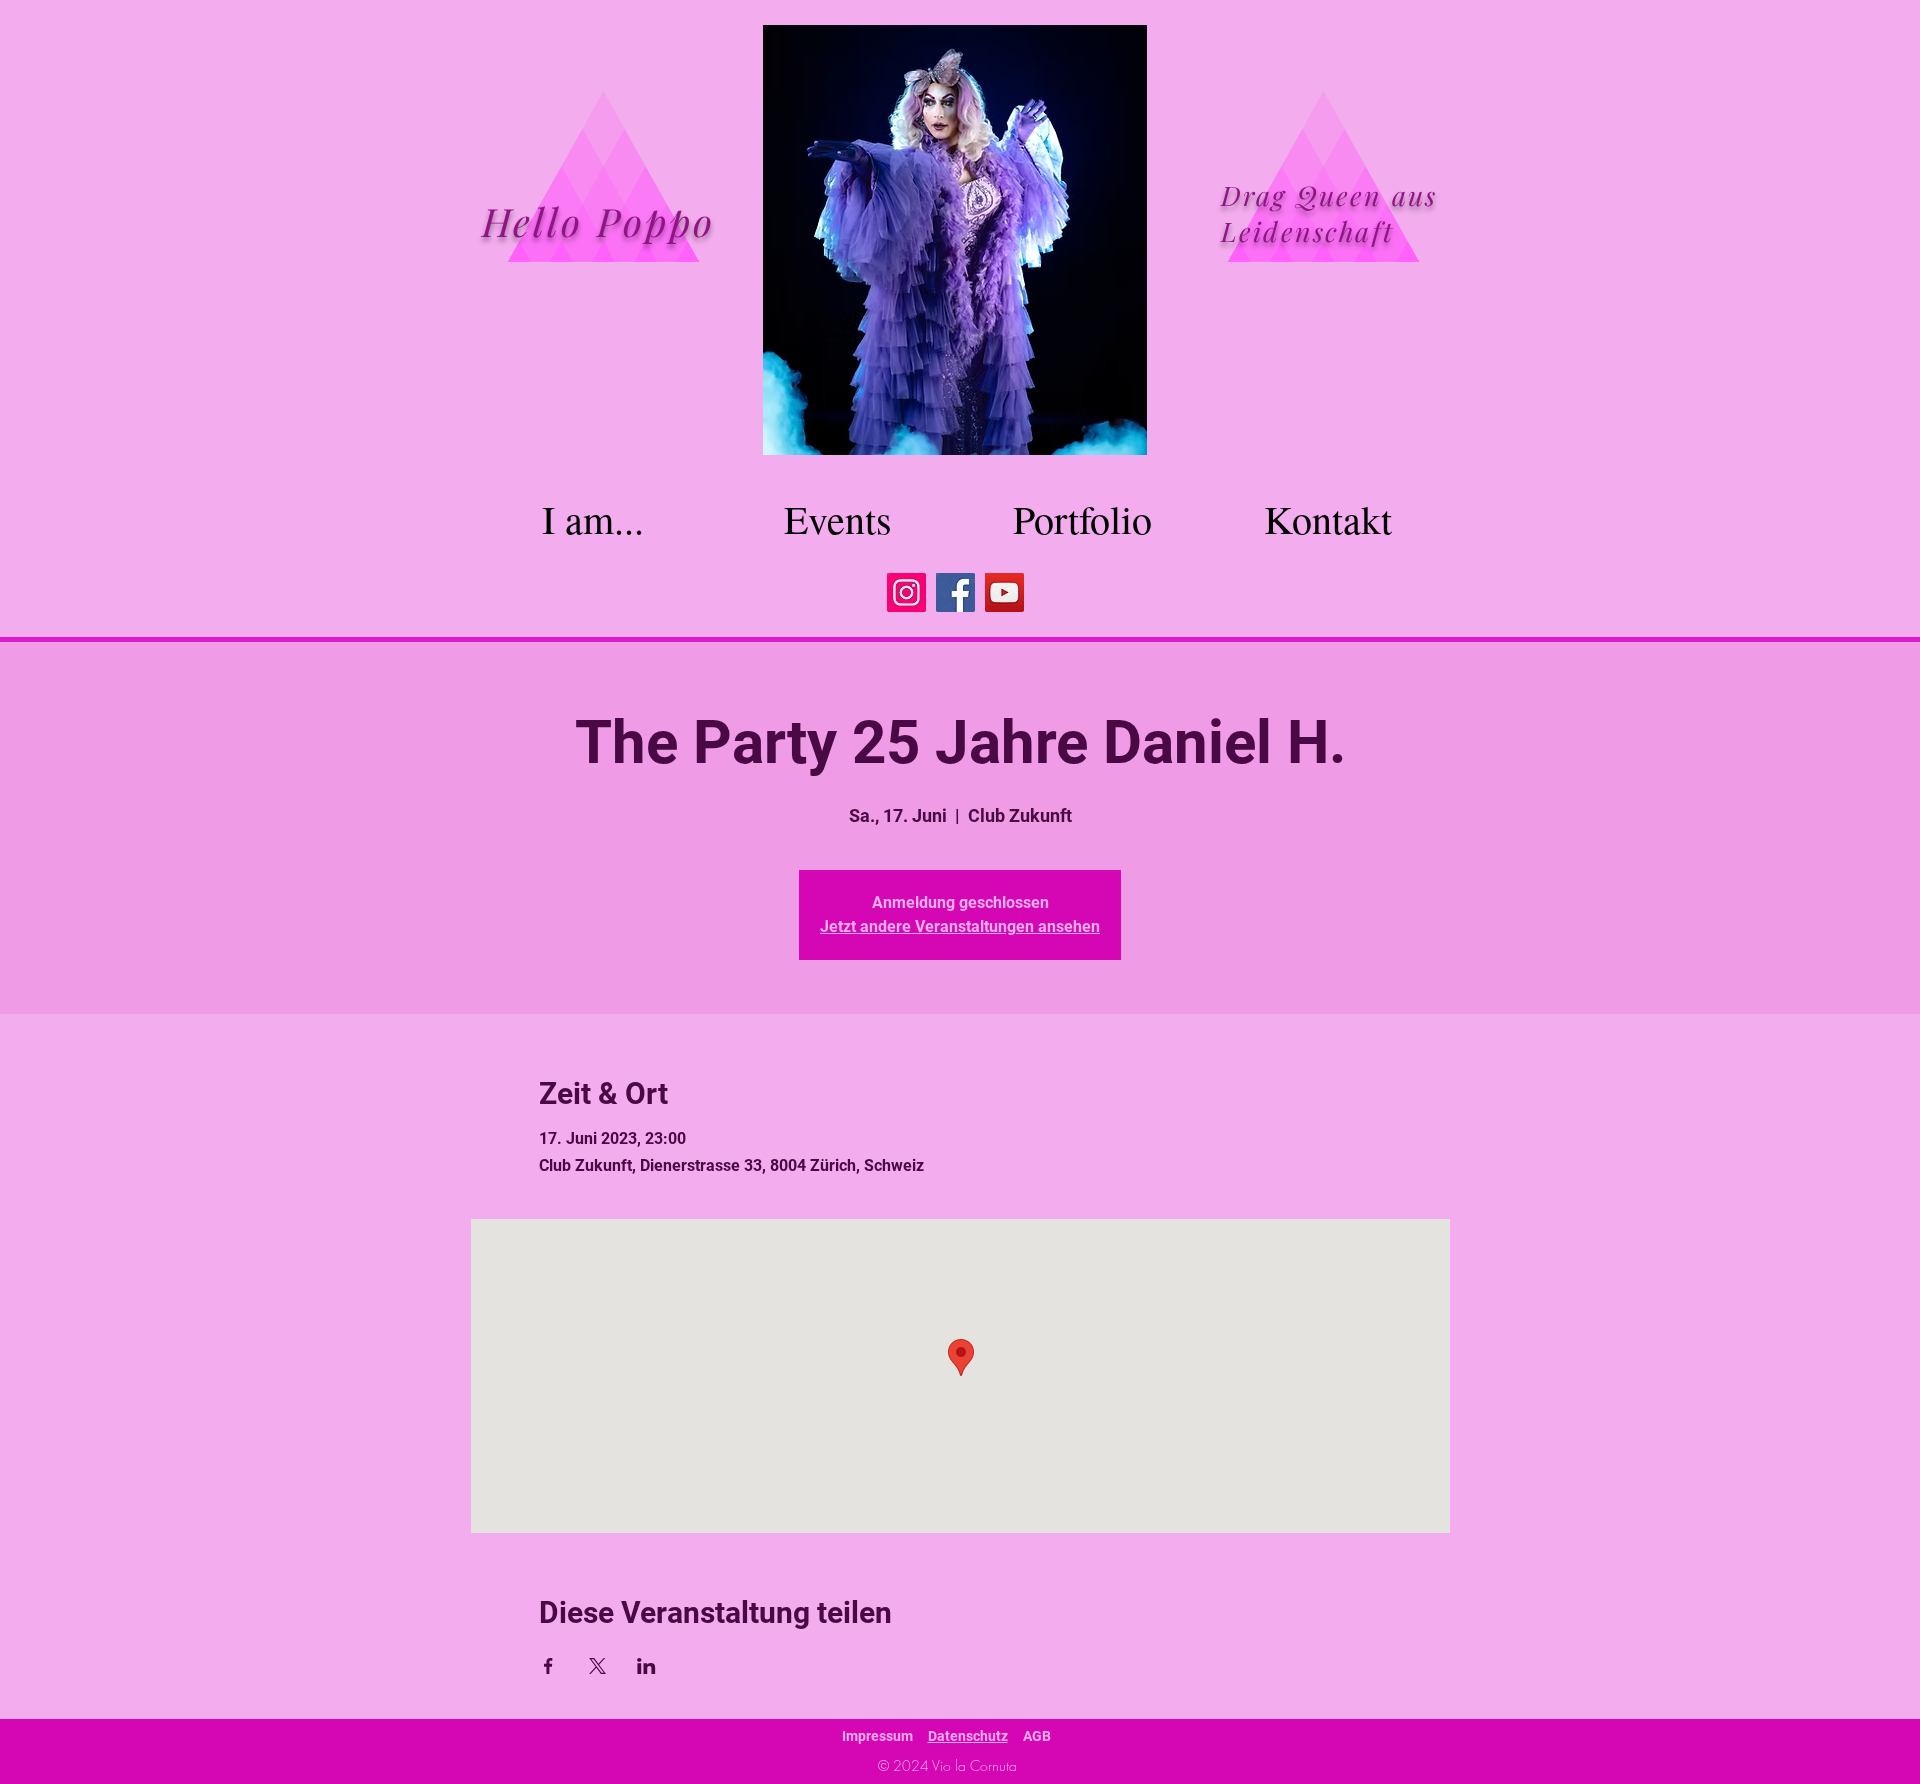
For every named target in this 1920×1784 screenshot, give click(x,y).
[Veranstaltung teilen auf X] (597, 1666)
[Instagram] (906, 592)
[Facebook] (955, 592)
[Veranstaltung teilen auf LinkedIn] (646, 1666)
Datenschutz (968, 1736)
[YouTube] (1004, 592)
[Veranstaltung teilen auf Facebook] (548, 1666)
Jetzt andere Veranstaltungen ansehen (960, 926)
